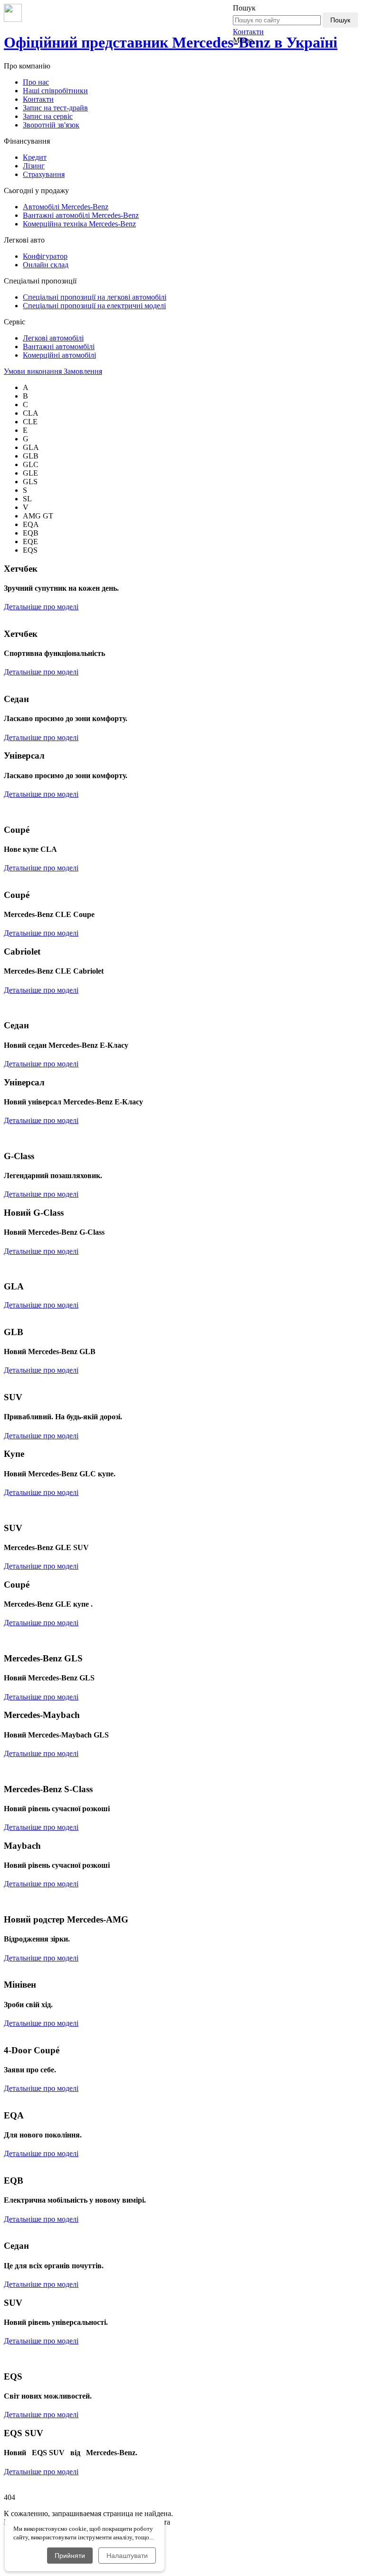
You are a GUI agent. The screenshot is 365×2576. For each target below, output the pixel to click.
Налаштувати (127, 2556)
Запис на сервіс (48, 116)
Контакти (248, 32)
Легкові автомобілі (53, 338)
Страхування (44, 174)
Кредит (35, 157)
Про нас (36, 82)
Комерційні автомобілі (59, 355)
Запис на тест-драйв (55, 108)
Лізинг (34, 166)
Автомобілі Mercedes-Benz (66, 207)
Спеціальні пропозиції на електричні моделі (94, 306)
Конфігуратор (45, 256)
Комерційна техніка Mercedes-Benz (79, 224)
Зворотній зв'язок (51, 125)
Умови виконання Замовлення (53, 371)
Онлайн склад (46, 265)
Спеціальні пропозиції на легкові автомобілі (95, 297)
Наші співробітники (55, 91)
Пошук (340, 20)
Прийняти (70, 2556)
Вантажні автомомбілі (59, 346)
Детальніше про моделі (41, 607)
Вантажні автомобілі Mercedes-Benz (81, 215)
